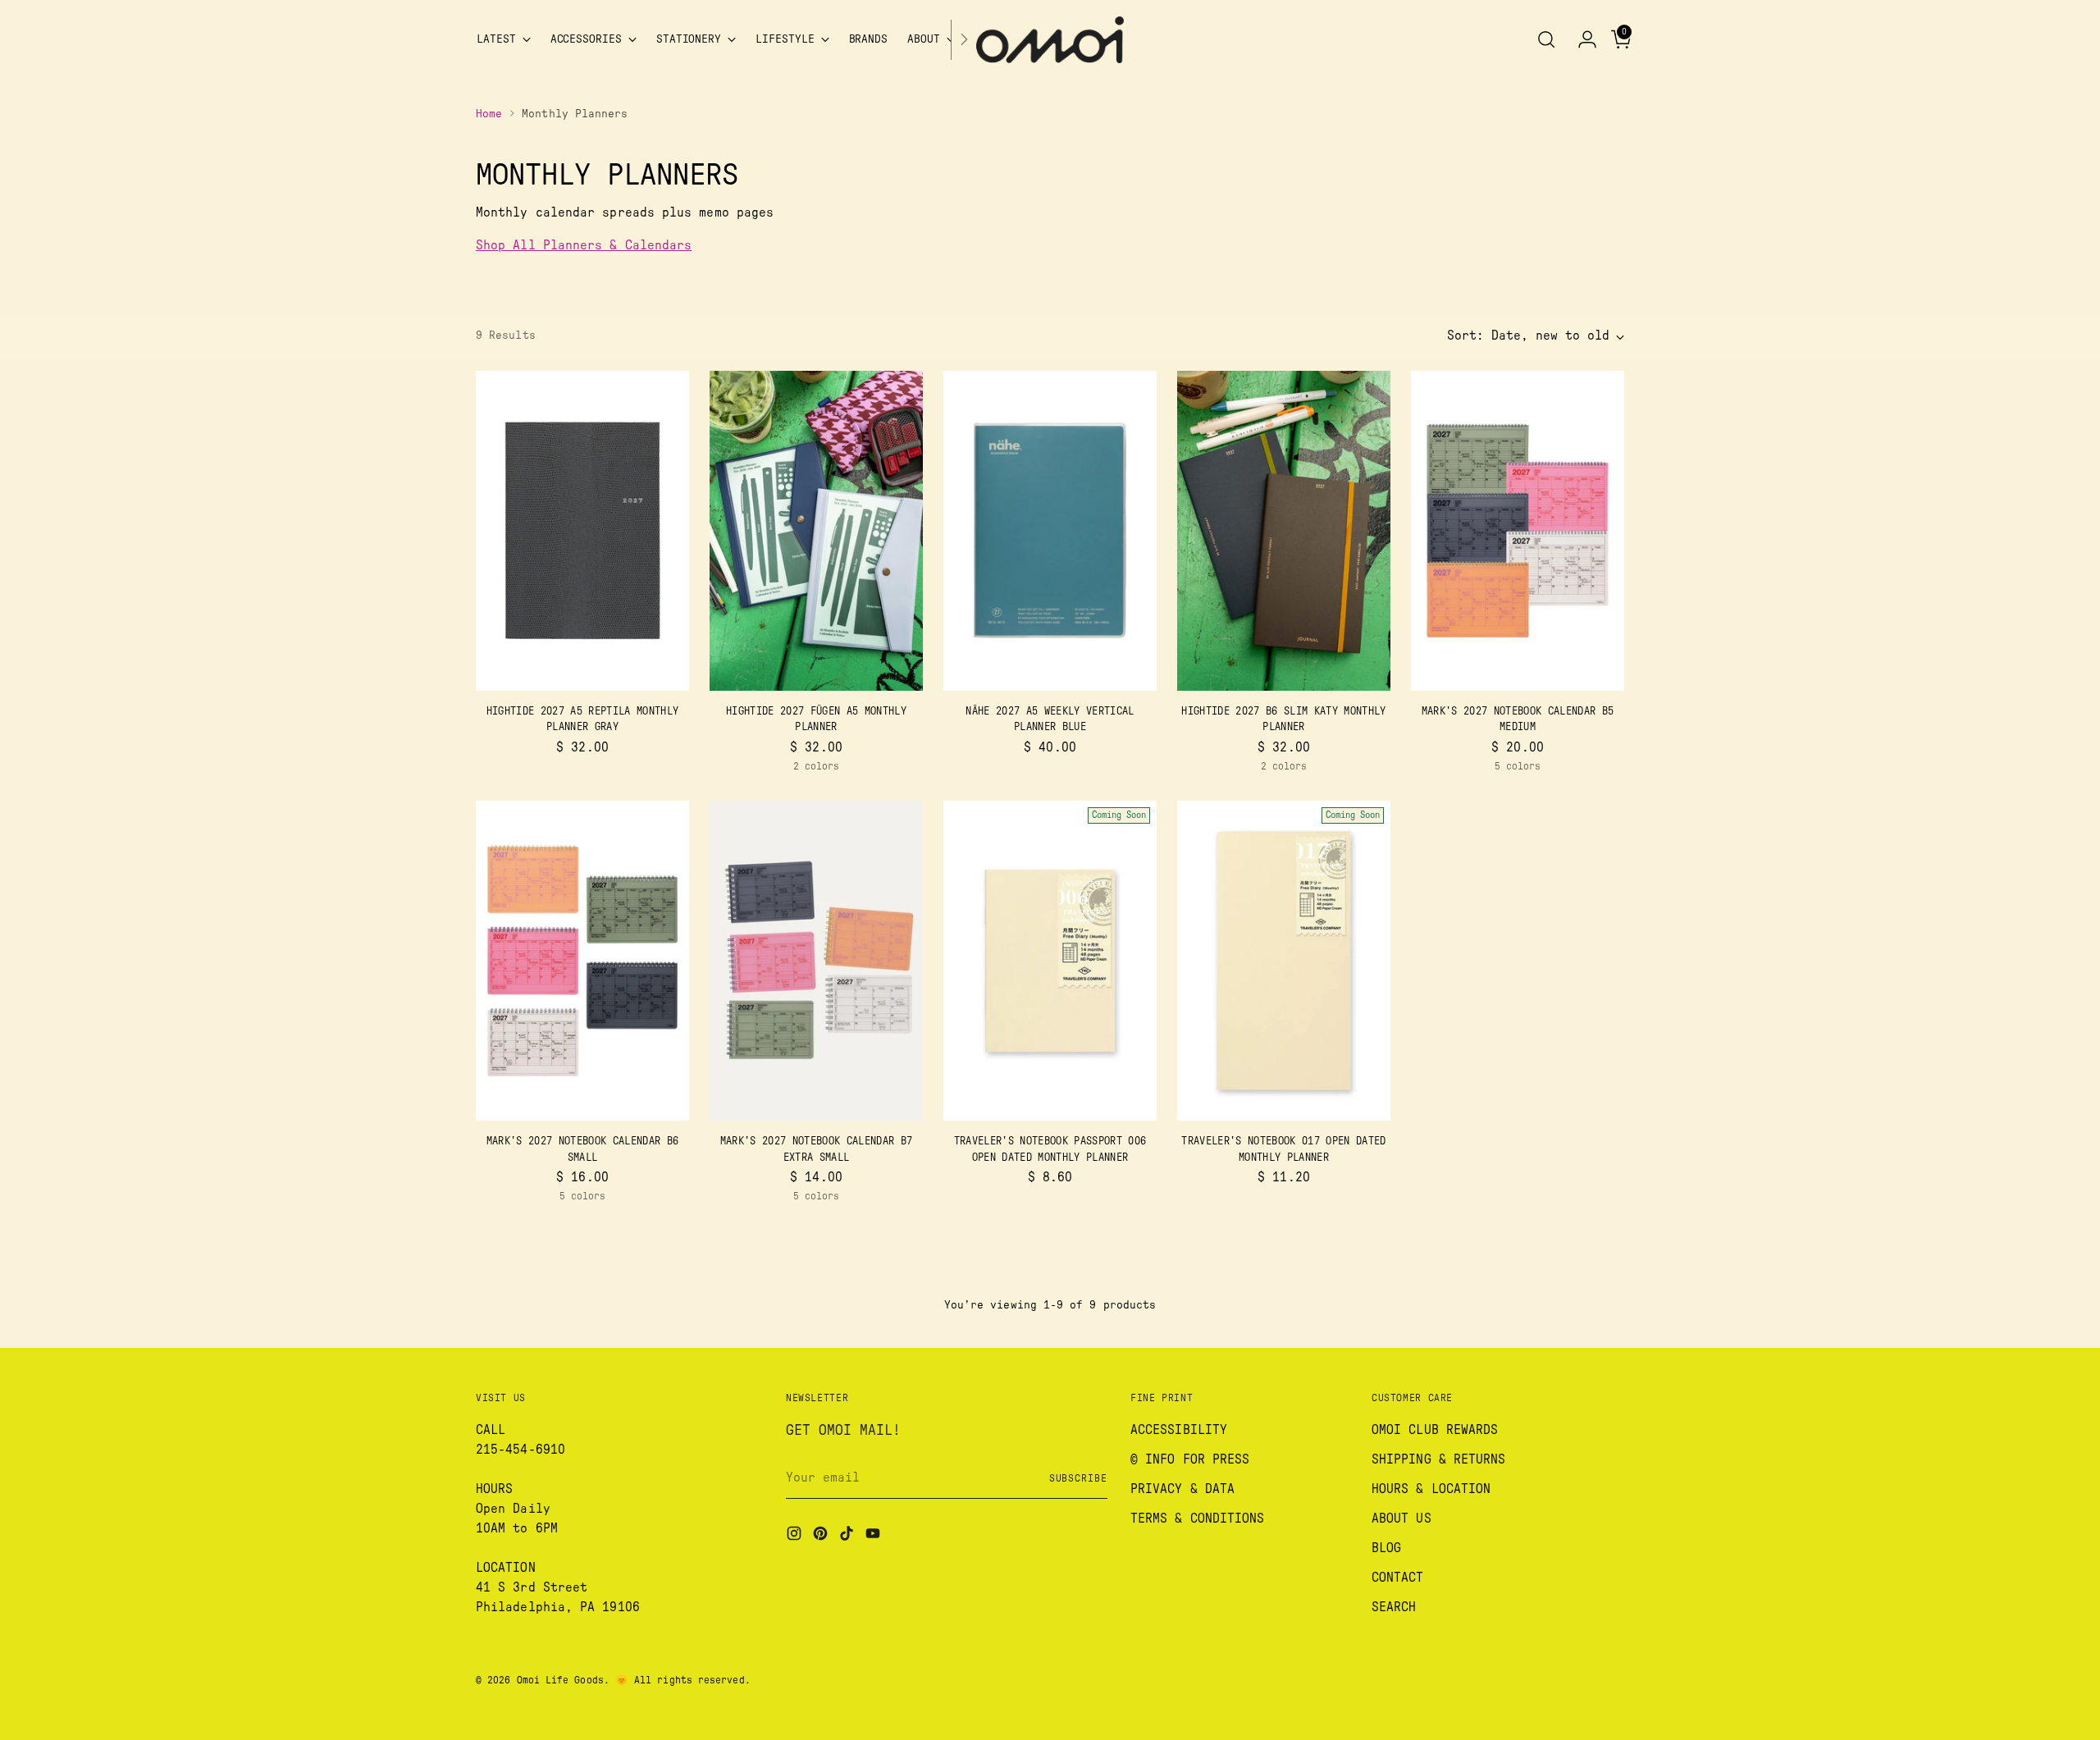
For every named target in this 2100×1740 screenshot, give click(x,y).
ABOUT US (1402, 1519)
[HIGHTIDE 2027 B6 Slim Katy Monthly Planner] (1284, 531)
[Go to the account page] (1581, 39)
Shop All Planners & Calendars (584, 245)
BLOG (1386, 1548)
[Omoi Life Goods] (1050, 40)
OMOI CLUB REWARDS (1435, 1430)
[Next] (964, 40)
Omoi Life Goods (560, 1680)
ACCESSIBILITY (1179, 1430)
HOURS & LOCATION (1431, 1489)
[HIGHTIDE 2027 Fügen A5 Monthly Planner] (816, 531)
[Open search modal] (1546, 39)
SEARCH (1394, 1607)
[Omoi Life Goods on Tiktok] (848, 1536)
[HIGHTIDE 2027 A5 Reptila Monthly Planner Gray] (582, 531)
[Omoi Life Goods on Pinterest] (822, 1536)
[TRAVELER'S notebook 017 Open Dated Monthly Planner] (1284, 961)
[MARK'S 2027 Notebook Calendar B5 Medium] (1518, 531)
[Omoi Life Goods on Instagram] (796, 1536)
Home (489, 114)
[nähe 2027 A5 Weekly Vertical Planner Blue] (1050, 531)
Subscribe (1078, 1478)
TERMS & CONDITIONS (1197, 1519)
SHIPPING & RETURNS (1438, 1459)
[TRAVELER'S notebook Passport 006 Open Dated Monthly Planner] (1050, 961)
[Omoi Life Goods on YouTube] (874, 1536)
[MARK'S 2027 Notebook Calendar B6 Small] (582, 961)
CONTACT (1398, 1578)
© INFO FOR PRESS (1190, 1459)
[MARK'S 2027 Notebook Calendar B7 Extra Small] (816, 961)
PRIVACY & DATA (1182, 1489)
